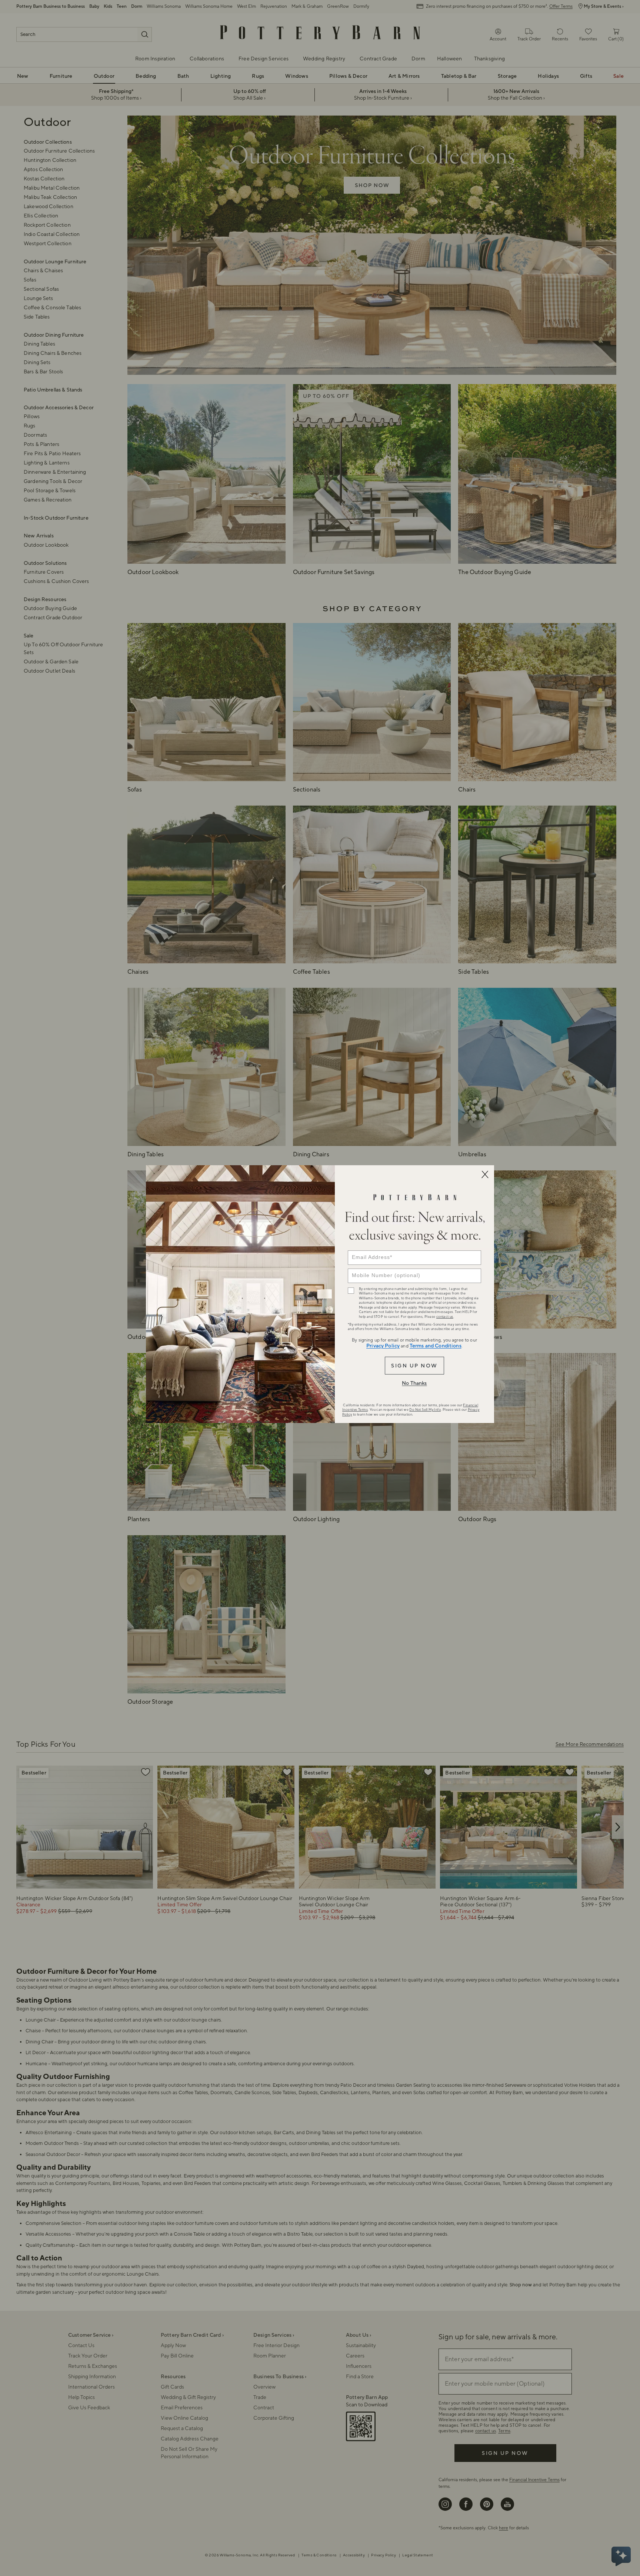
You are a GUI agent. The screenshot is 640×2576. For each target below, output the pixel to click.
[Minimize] (485, 1174)
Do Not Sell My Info (425, 1410)
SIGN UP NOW (414, 1366)
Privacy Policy (383, 1346)
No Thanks (414, 1383)
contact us (445, 1317)
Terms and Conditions (436, 1346)
